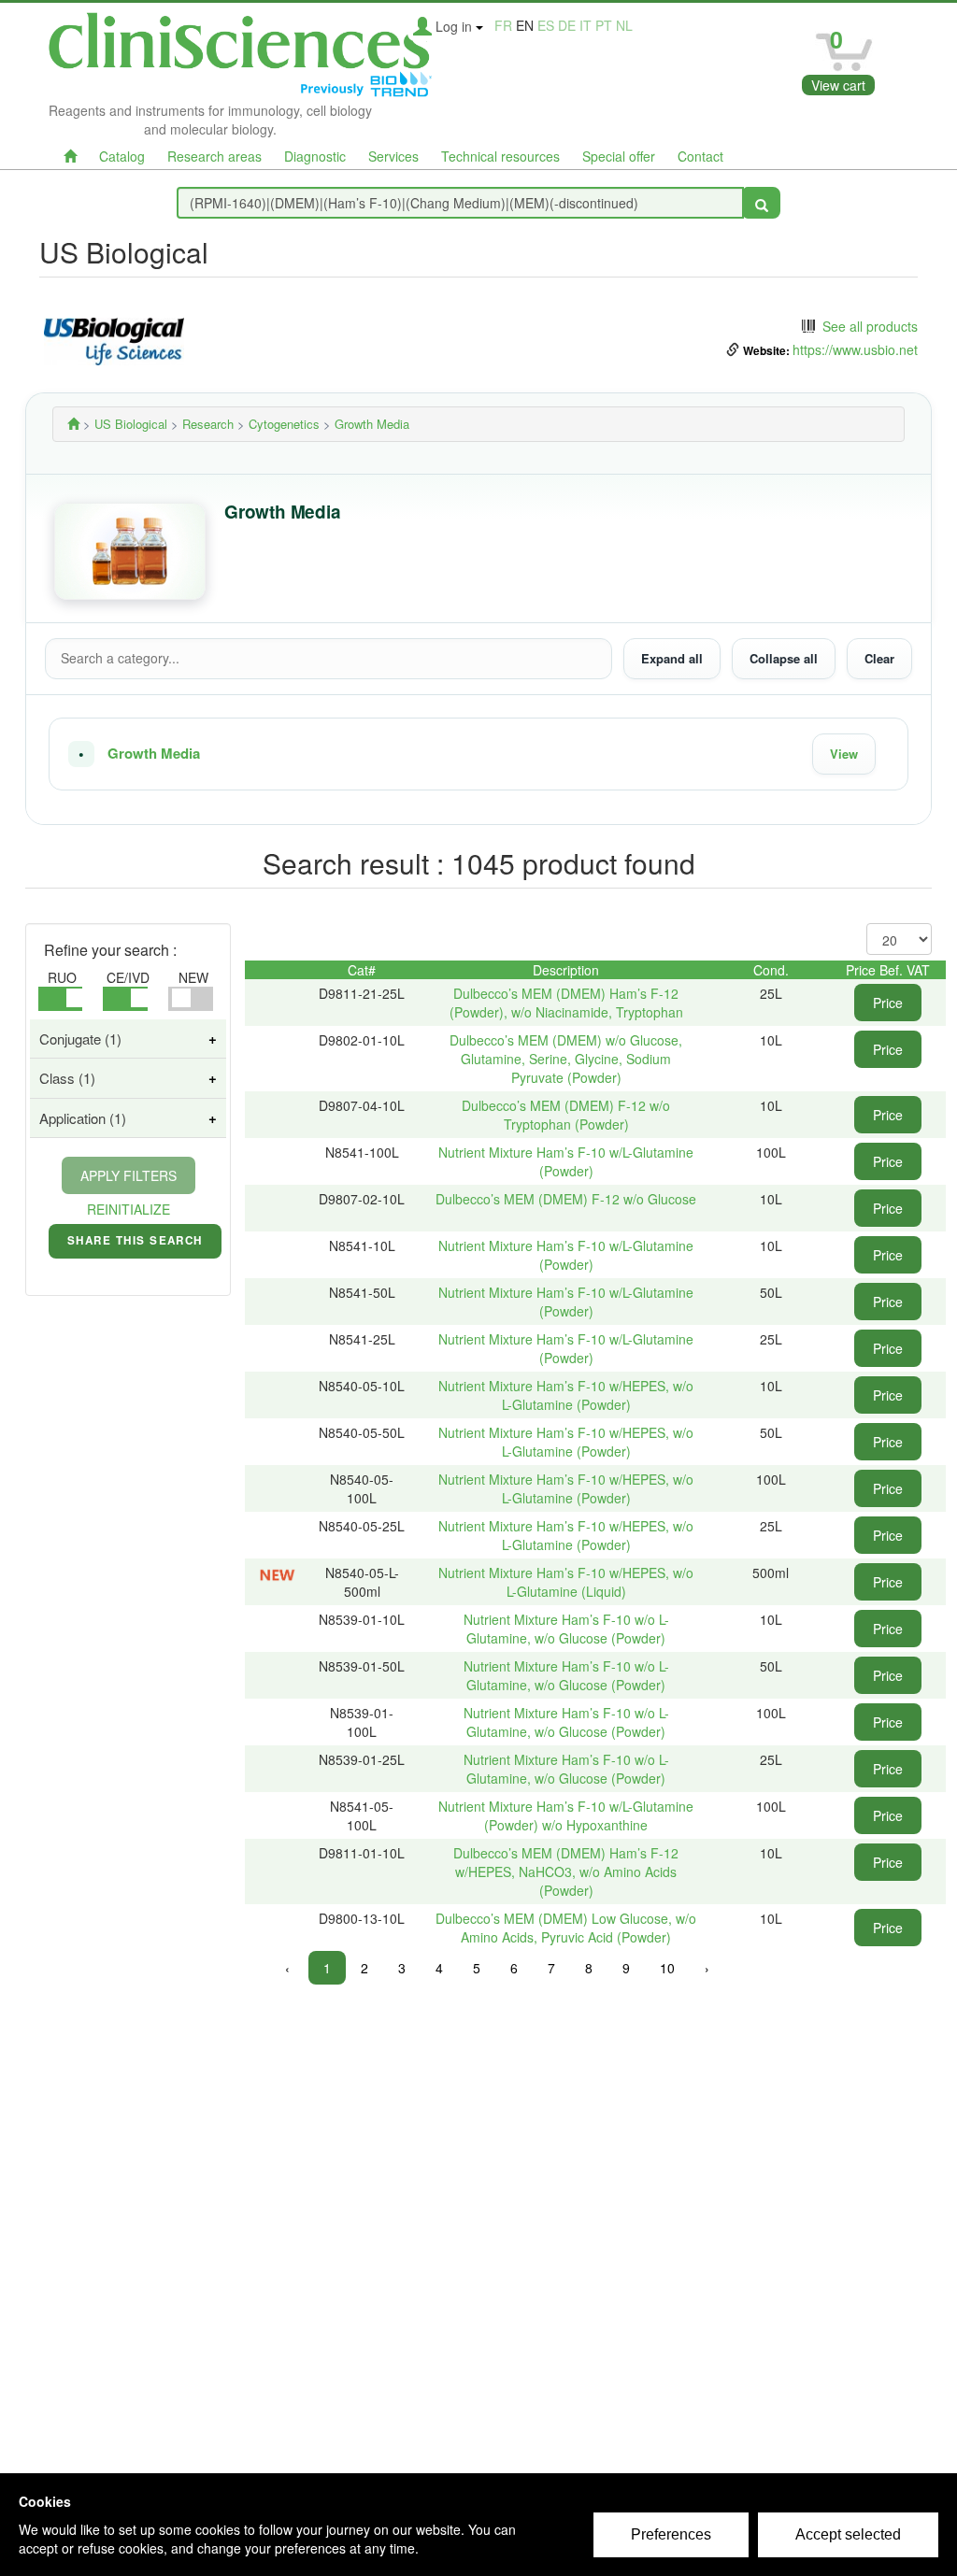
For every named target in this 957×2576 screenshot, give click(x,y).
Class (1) (67, 1078)
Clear (879, 658)
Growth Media (154, 754)
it (586, 25)
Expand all (672, 658)
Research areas (214, 156)
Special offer (619, 156)
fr (503, 25)
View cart (838, 85)
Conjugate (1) (80, 1039)
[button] (478, 754)
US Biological (131, 424)
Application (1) (83, 1118)
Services (393, 156)
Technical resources (500, 156)
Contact (700, 156)
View (844, 754)
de (567, 25)
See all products (870, 326)
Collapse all (784, 658)
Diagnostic (315, 156)
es (546, 25)
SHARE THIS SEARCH (135, 1245)
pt (604, 25)
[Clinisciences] (73, 424)
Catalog (122, 156)
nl (624, 25)
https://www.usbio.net (855, 349)
